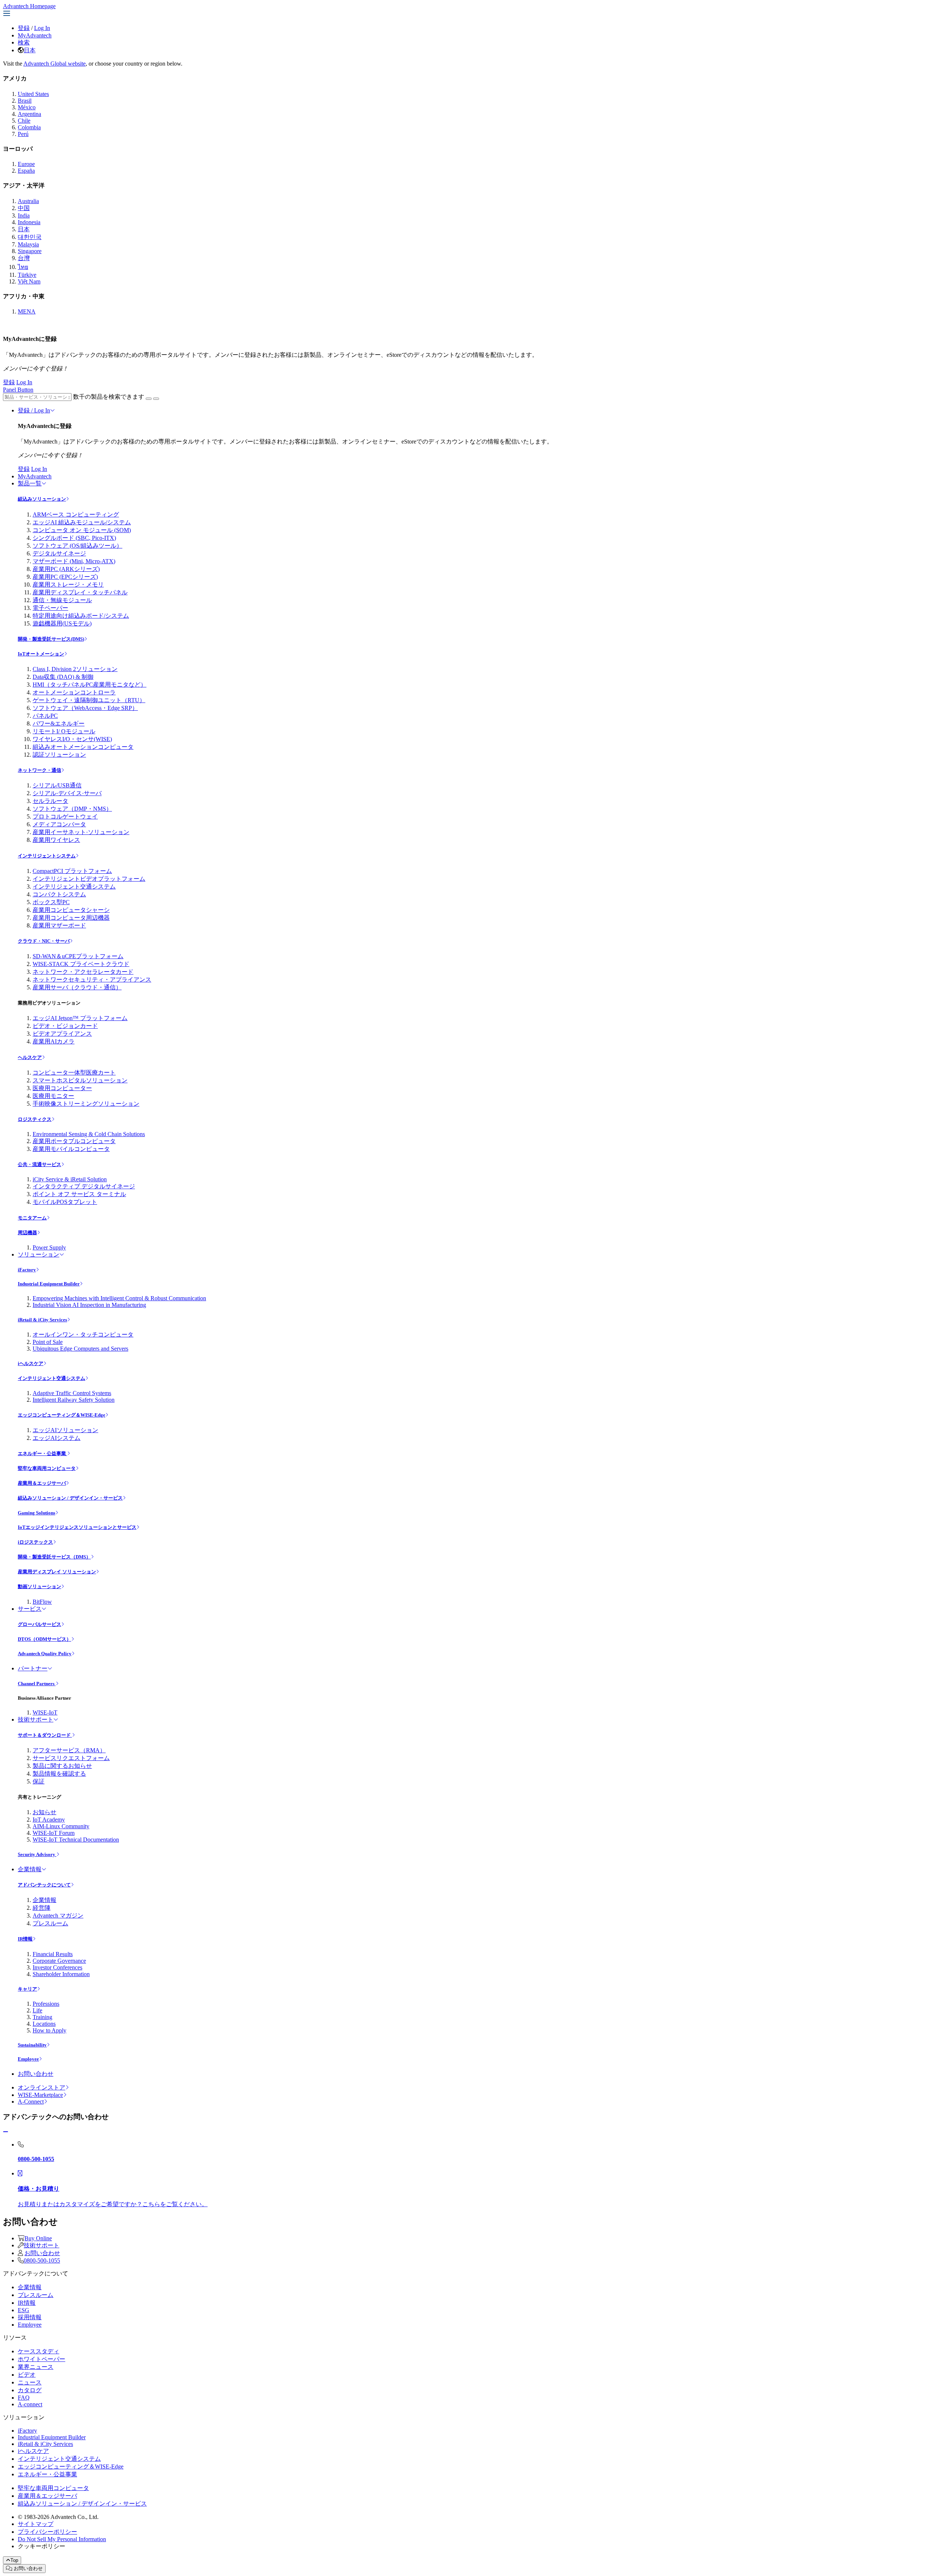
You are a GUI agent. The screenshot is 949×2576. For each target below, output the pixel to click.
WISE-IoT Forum (54, 1833)
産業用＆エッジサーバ (42, 1483)
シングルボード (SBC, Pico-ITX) (74, 538)
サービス (30, 1609)
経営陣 (42, 1908)
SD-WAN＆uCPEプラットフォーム (78, 956)
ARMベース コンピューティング (76, 514)
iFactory (27, 1270)
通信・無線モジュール (62, 600)
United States (33, 94)
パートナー (33, 1668)
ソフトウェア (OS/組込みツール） (77, 546)
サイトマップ (36, 2524)
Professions (46, 2004)
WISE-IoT (45, 1712)
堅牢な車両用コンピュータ (47, 1468)
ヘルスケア (30, 1057)
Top (14, 2560)
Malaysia (28, 244)
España (26, 171)
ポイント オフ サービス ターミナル (79, 1194)
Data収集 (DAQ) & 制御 (63, 677)
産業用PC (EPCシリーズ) (65, 577)
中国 (24, 208)
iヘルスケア (31, 1363)
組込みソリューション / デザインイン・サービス (70, 1498)
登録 (24, 28)
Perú (23, 134)
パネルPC (45, 716)
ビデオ (27, 2375)
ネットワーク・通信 (39, 770)
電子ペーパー (50, 608)
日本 (30, 50)
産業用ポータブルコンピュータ (74, 1141)
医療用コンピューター (62, 1088)
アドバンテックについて (44, 1885)
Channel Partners (37, 1684)
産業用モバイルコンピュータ (71, 1149)
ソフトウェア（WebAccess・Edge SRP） (85, 708)
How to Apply (49, 2030)
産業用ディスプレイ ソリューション (57, 1572)
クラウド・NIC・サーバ (44, 941)
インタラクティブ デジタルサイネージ (84, 1186)
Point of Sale (48, 1342)
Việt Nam (29, 281)
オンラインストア (42, 2087)
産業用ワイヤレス (56, 840)
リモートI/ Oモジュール (64, 731)
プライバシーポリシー (47, 2532)
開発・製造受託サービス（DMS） (54, 1557)
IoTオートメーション (41, 654)
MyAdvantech (35, 35)
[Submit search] (149, 399)
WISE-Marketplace (40, 2095)
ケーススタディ (39, 2351)
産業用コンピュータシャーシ (71, 910)
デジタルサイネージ (59, 553)
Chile (24, 121)
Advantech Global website (54, 64)
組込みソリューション (42, 499)
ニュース (30, 2382)
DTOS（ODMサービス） (44, 1639)
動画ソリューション (39, 1586)
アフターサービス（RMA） (69, 1750)
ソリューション (39, 1254)
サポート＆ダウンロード (45, 1735)
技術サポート (36, 1719)
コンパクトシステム (59, 894)
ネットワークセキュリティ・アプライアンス (92, 980)
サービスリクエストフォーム (71, 1758)
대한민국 (30, 237)
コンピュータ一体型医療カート (74, 1073)
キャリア (27, 1989)
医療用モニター (53, 1096)
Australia (28, 201)
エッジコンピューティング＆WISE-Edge (62, 1415)
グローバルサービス (39, 1624)
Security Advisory (37, 1854)
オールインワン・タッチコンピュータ (83, 1335)
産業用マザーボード (59, 925)
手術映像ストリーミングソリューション (86, 1104)
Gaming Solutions (37, 1513)
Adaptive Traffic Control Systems (72, 1393)
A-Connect (31, 2102)
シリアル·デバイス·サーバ (67, 793)
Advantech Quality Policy (45, 1654)
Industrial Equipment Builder (49, 1284)
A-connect (30, 2404)
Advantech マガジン (58, 1916)
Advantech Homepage (29, 6)
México (27, 107)
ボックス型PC (51, 902)
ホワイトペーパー (42, 2359)
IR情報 (25, 1939)
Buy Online (38, 2238)
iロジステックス (35, 1542)
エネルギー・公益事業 (42, 1453)
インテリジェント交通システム (74, 887)
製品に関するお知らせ (62, 1766)
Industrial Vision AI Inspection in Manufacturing (89, 1305)
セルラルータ (50, 801)
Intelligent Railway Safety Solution (74, 1400)
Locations (44, 2024)
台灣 (24, 258)
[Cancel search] (156, 399)
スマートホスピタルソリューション (80, 1080)
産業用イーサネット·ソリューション (81, 832)
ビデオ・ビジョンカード (65, 1026)
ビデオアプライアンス (62, 1034)
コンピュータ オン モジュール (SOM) (82, 530)
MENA (27, 311)
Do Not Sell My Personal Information (62, 2539)
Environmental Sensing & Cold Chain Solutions (89, 1134)
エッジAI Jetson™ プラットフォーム (80, 1018)
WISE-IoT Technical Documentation (76, 1840)
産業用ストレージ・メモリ (68, 585)
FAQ (24, 2398)
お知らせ (44, 1812)
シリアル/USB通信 (57, 785)
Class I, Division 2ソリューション (75, 669)
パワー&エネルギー (59, 723)
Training (42, 2017)
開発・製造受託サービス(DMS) (51, 639)
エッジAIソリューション (65, 1430)
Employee (28, 2059)
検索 (24, 42)
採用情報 (30, 2317)
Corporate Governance (59, 1961)
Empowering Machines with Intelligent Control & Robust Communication (119, 1298)
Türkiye (27, 275)
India (24, 215)
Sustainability (32, 2045)
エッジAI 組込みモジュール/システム (82, 522)
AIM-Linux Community (61, 1826)
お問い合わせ (36, 2074)
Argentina (29, 114)
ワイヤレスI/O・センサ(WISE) (72, 739)
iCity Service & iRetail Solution (70, 1179)
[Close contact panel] (6, 2132)
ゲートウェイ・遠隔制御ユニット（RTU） (89, 700)
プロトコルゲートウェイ (65, 816)
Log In (42, 28)
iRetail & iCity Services (42, 1320)
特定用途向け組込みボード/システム (81, 616)
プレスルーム (50, 1923)
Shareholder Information (61, 1974)
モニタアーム (32, 1218)
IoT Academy (49, 1820)
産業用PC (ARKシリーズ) (66, 569)
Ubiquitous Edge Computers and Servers (80, 1349)
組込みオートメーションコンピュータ (83, 747)
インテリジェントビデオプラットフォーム (89, 879)
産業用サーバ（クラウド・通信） (77, 987)
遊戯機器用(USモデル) (62, 623)
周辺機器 (27, 1233)
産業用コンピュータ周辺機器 (71, 918)
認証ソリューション (59, 755)
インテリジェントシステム (47, 856)
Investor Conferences (57, 1967)
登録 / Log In (34, 410)
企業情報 (30, 1869)
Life (37, 2010)
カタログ (30, 2390)
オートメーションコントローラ (74, 692)
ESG (24, 2310)
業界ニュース (36, 2367)
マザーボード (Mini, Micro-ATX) (74, 561)
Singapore (30, 251)
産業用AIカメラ (54, 1041)
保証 (39, 1781)
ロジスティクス (35, 1119)
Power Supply (49, 1247)
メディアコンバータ (59, 824)
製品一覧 (30, 483)
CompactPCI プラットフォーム (72, 871)
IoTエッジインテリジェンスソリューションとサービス (77, 1527)
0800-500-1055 (42, 2260)
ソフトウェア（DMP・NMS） (72, 809)
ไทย (23, 267)
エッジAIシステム (57, 1438)
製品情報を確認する (59, 1774)
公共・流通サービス (39, 1164)
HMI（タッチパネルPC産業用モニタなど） (90, 685)
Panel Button (18, 390)
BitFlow (42, 1602)
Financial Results (53, 1954)
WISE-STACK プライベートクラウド (81, 964)
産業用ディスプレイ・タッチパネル (80, 592)
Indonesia (29, 222)
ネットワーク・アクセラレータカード (83, 972)
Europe (26, 164)
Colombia (29, 127)
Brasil (25, 101)
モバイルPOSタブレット (65, 1202)
